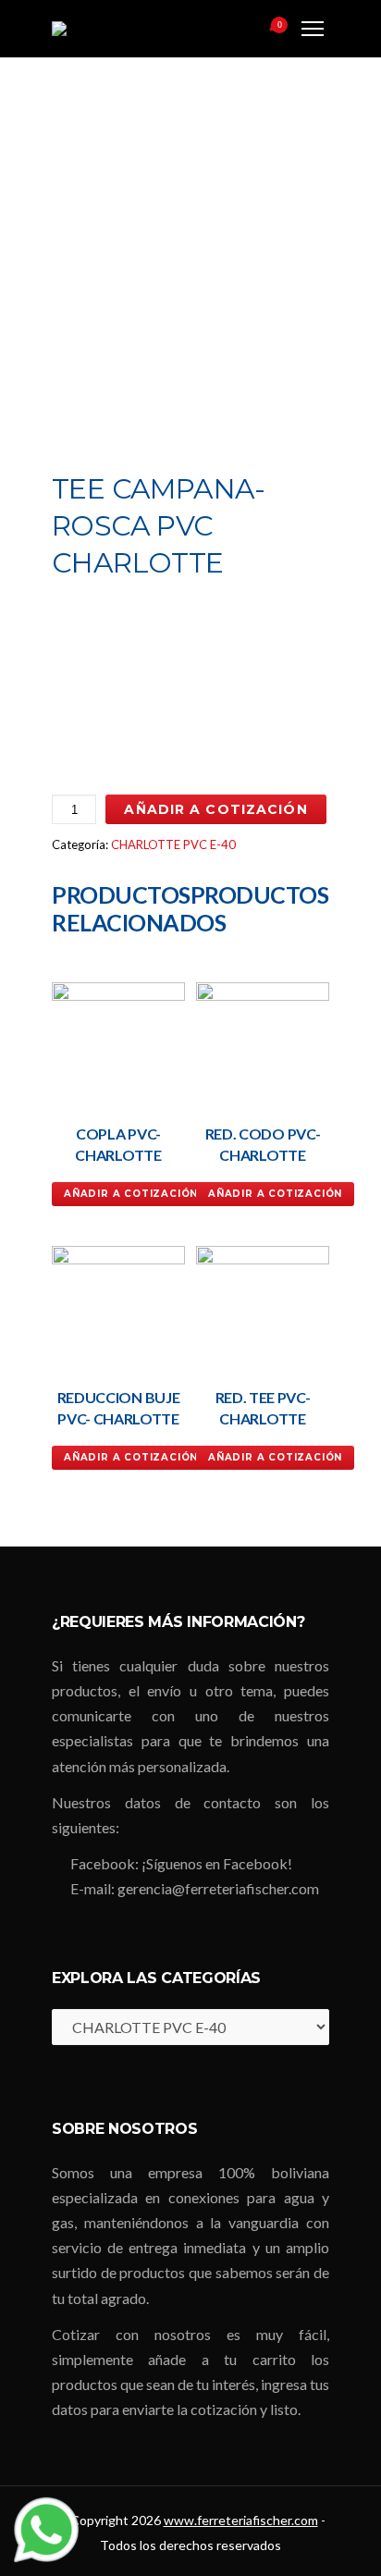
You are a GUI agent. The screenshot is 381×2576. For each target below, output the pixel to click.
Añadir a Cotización (215, 809)
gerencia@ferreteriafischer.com (218, 1888)
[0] (256, 31)
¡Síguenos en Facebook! (217, 1863)
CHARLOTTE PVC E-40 (173, 844)
